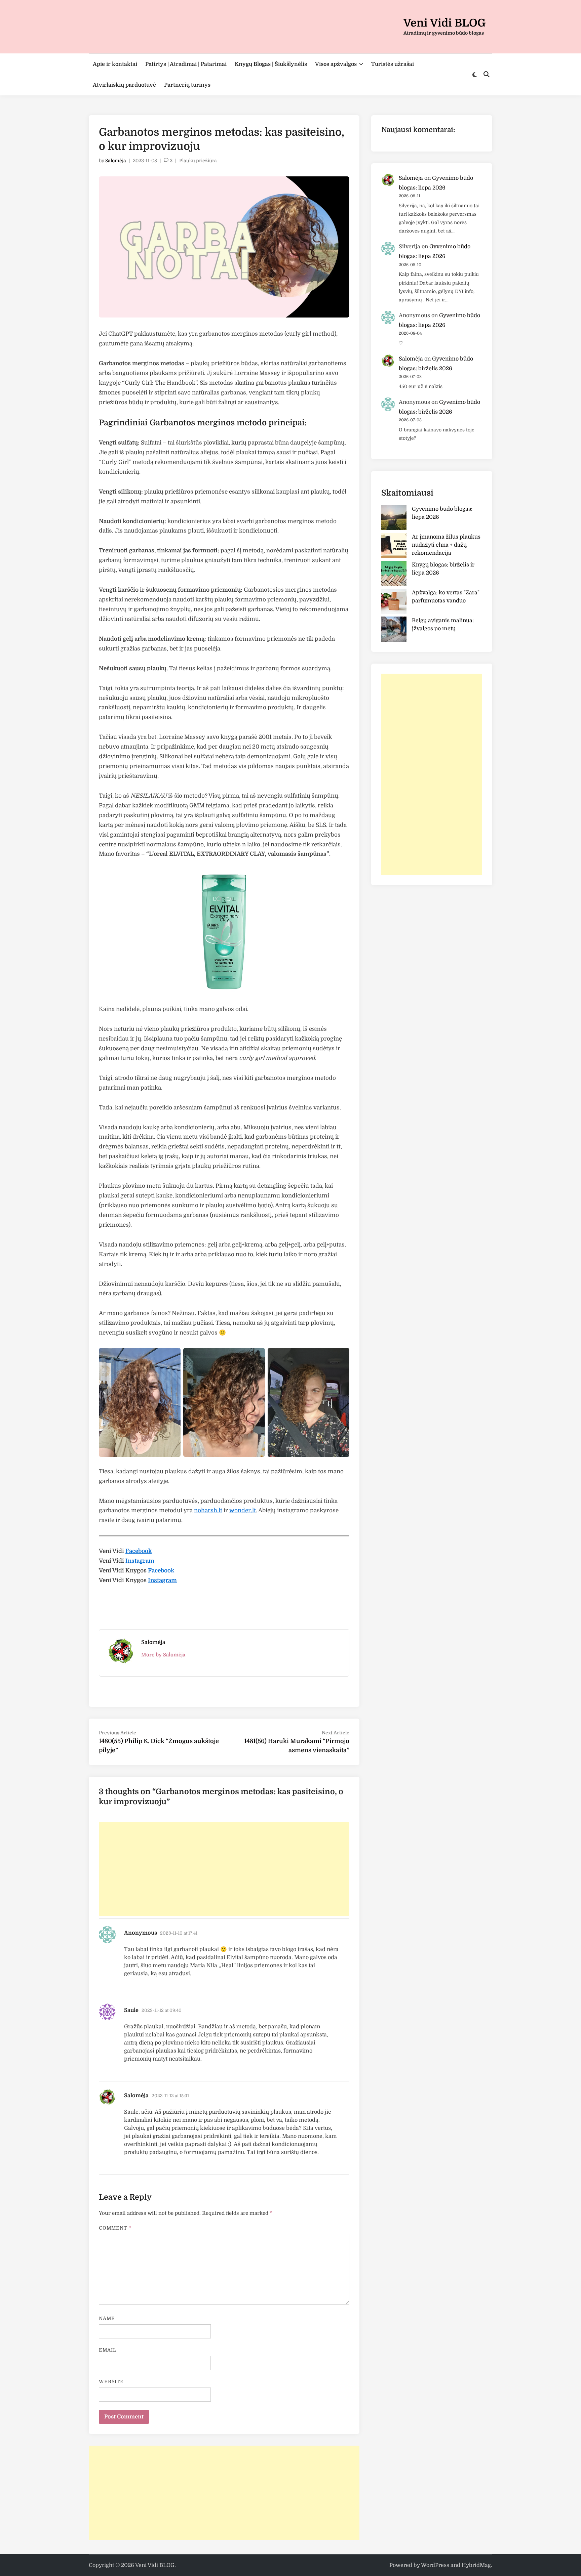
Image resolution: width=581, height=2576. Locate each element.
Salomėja (116, 161)
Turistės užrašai (393, 64)
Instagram (140, 1561)
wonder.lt (243, 1510)
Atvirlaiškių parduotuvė (124, 85)
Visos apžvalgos (336, 64)
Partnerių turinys (187, 85)
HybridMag (476, 2565)
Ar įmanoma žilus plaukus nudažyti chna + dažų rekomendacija (446, 545)
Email (108, 2350)
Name (107, 2318)
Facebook (139, 1551)
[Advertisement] (224, 1869)
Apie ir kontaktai (115, 64)
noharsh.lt (208, 1510)
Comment (115, 2228)
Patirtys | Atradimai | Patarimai (186, 64)
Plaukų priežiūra (198, 161)
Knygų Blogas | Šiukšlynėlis (271, 64)
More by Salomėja (163, 1655)
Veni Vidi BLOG (444, 23)
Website (111, 2381)
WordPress (435, 2565)
